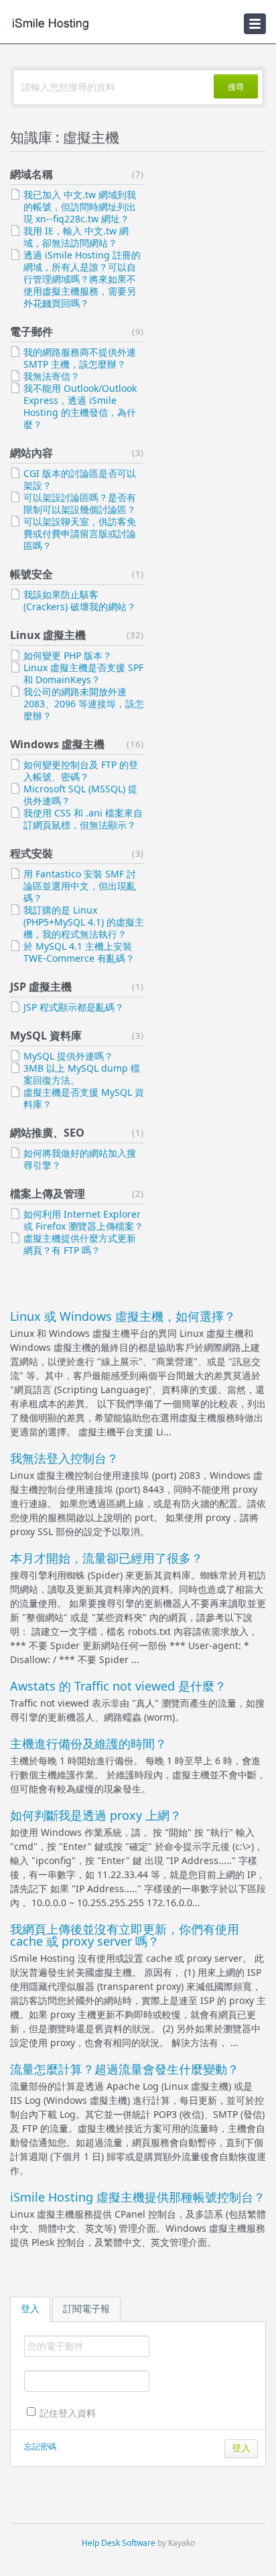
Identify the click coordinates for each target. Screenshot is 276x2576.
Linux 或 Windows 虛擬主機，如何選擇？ (123, 1316)
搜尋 (236, 87)
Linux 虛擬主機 (48, 635)
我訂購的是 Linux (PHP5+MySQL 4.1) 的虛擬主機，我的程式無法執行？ (84, 922)
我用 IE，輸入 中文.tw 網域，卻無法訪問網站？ (76, 237)
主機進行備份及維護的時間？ (88, 1743)
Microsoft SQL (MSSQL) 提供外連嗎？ (80, 795)
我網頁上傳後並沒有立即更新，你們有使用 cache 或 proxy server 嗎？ (125, 1935)
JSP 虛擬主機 (41, 987)
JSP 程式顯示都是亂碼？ (74, 1007)
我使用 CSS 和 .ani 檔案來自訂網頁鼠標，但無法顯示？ (83, 819)
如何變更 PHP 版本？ (68, 655)
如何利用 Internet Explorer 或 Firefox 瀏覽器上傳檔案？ (83, 1220)
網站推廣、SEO (47, 1133)
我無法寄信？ (52, 376)
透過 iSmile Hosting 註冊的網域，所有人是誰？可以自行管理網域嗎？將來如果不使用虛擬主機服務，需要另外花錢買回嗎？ (82, 279)
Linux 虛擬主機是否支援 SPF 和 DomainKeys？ (83, 673)
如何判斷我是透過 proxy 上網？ (96, 1815)
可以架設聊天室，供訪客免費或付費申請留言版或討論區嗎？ (80, 533)
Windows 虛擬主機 (57, 744)
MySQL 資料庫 (46, 1035)
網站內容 (31, 453)
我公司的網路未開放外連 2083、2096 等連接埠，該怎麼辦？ (84, 704)
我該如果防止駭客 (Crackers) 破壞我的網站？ (80, 600)
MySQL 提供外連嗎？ (68, 1056)
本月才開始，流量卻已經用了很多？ (107, 1558)
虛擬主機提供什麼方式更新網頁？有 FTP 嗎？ (80, 1244)
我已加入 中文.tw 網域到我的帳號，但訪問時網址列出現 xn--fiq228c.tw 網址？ (80, 207)
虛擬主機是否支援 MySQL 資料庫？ (84, 1098)
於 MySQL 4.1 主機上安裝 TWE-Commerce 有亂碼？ (79, 952)
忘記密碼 (40, 2446)
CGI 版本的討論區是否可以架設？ (80, 479)
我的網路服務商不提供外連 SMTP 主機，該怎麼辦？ (80, 358)
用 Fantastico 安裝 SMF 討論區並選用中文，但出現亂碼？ (80, 886)
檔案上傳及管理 (48, 1194)
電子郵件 (31, 332)
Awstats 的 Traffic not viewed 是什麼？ (118, 1686)
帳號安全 (31, 574)
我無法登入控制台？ (64, 1458)
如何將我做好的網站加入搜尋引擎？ (80, 1159)
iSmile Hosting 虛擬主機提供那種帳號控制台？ (138, 2197)
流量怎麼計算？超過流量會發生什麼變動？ (125, 2069)
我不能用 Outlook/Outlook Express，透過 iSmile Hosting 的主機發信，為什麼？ (80, 406)
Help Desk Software (119, 2543)
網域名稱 (31, 174)
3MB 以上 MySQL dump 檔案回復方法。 (82, 1074)
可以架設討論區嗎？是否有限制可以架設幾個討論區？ (80, 503)
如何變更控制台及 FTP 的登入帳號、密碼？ (81, 771)
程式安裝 (31, 853)
